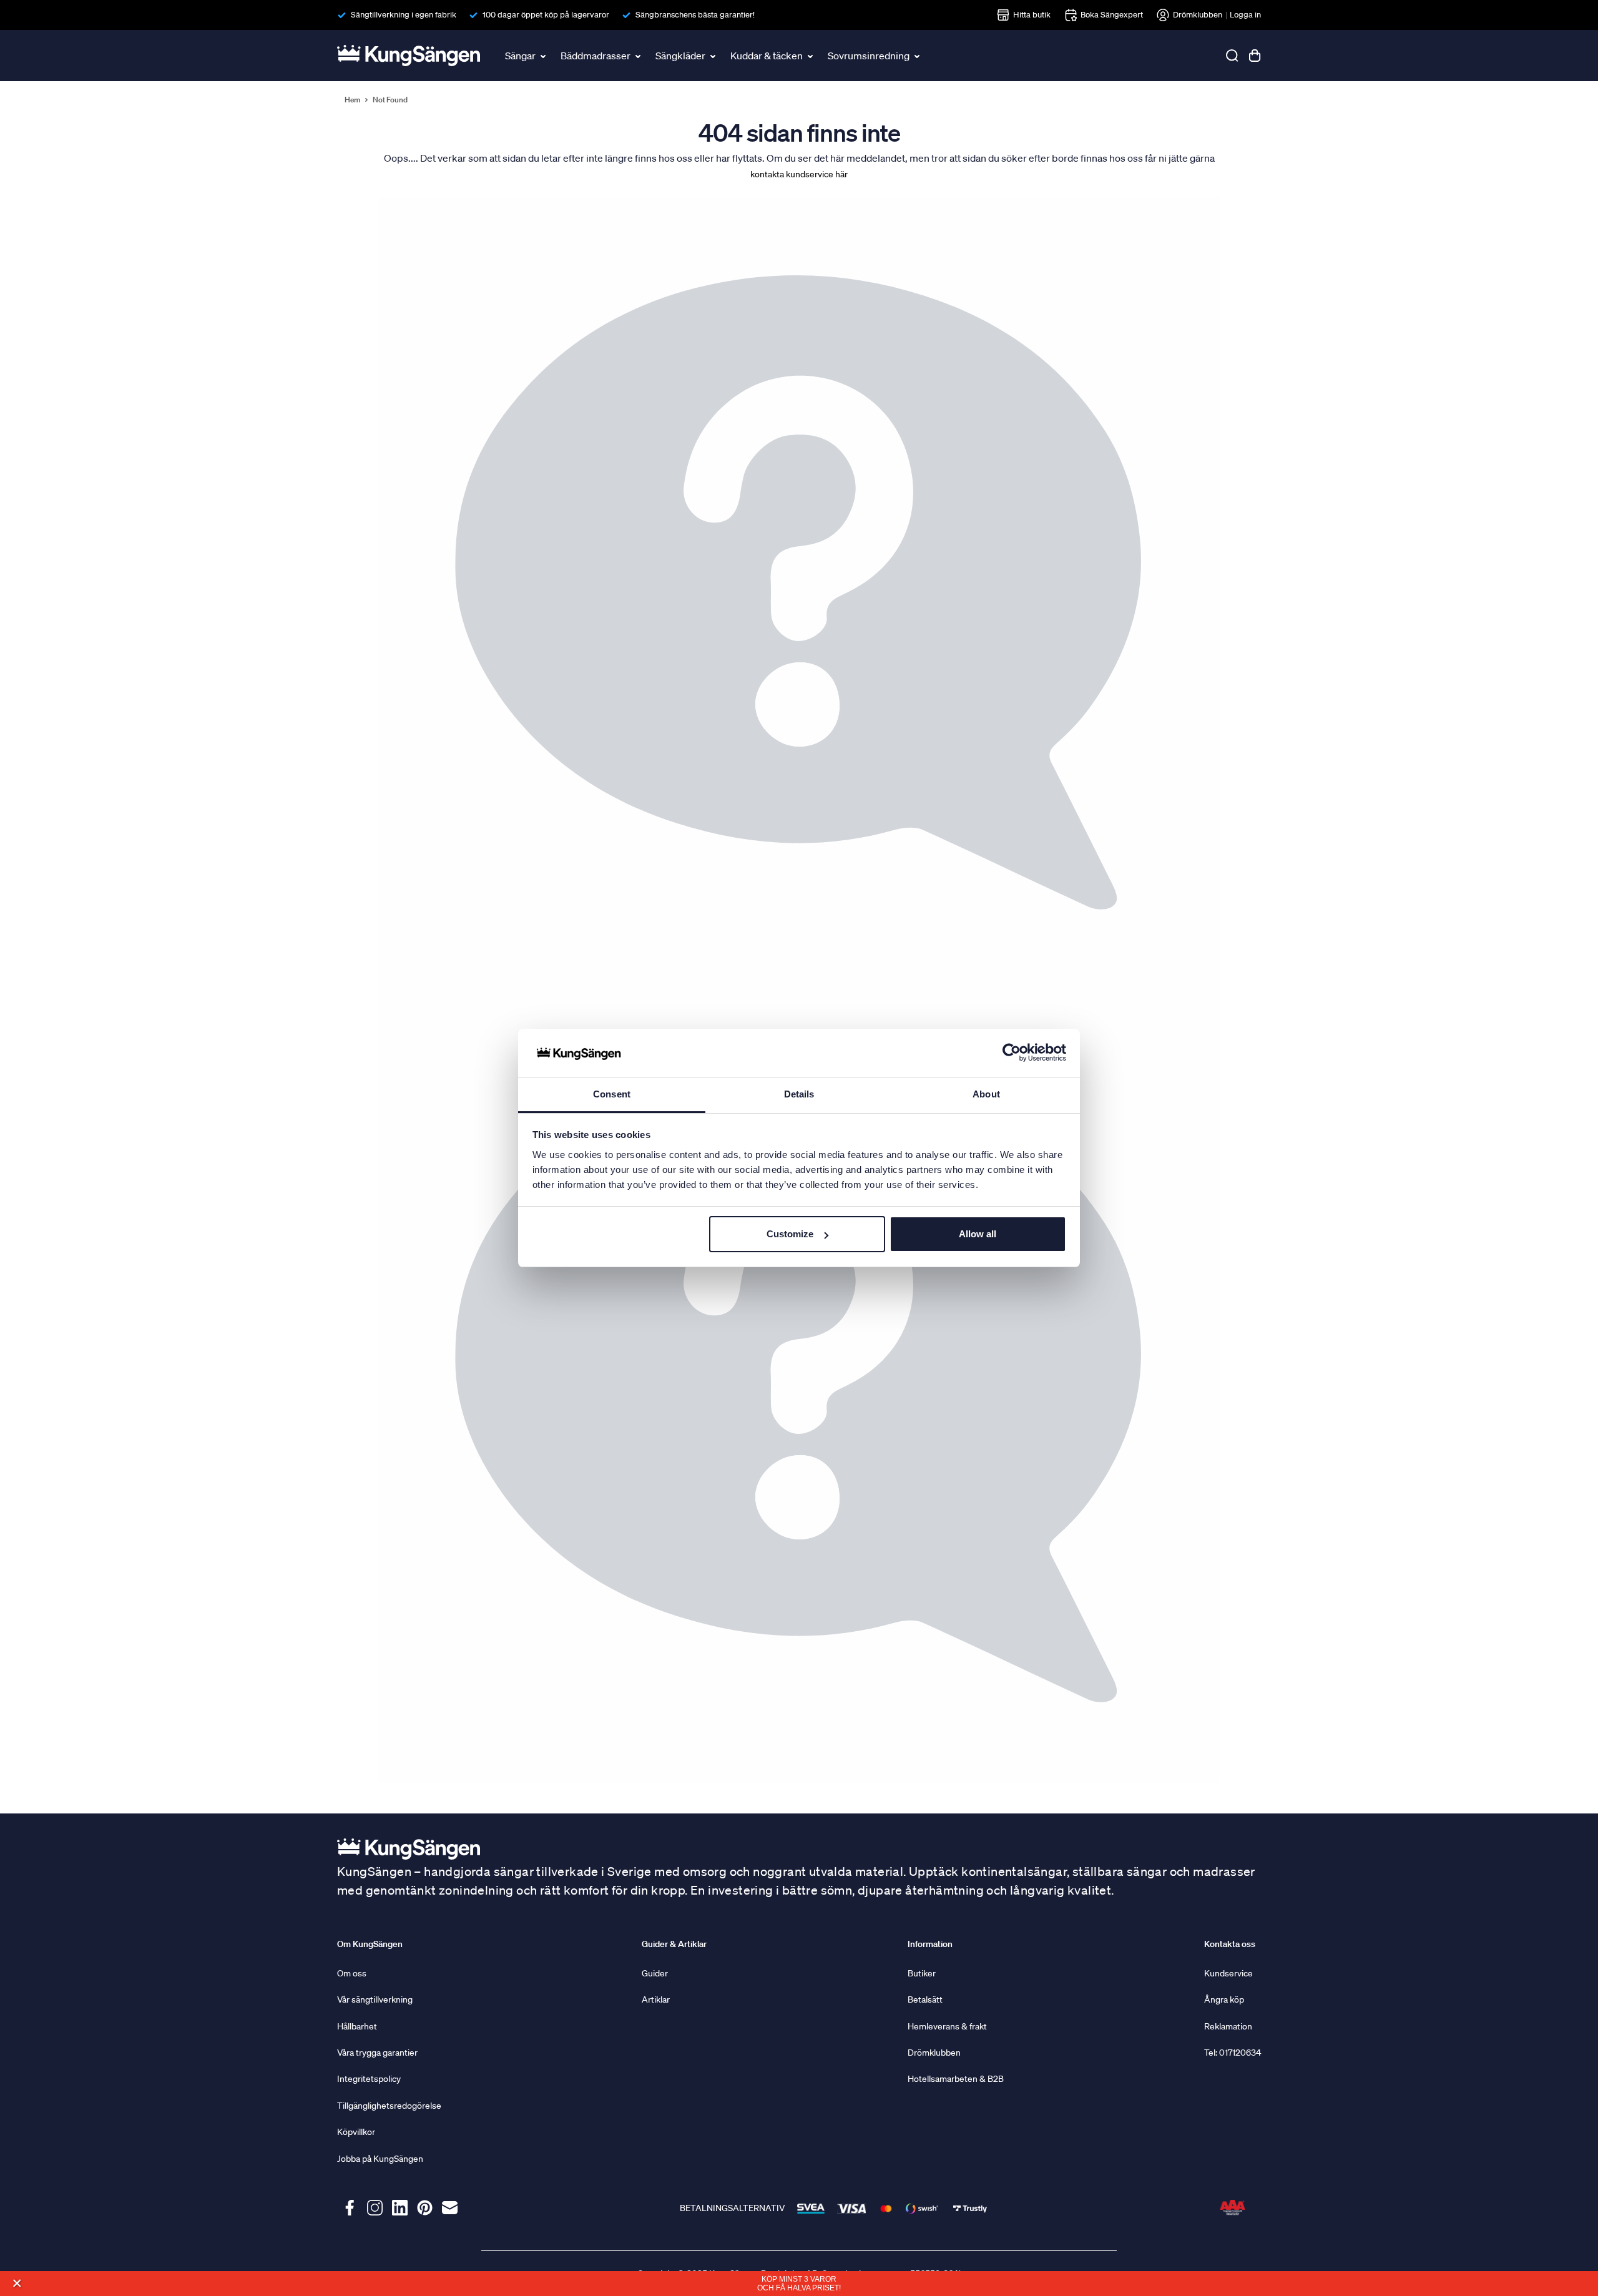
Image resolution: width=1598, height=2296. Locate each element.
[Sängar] (544, 56)
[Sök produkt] (1232, 56)
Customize (790, 1234)
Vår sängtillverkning (375, 1999)
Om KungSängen (370, 1944)
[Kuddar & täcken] (811, 56)
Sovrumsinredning (869, 56)
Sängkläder (680, 56)
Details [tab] (799, 1094)
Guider (655, 1973)
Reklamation (1228, 2026)
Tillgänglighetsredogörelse (389, 2106)
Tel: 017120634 (1233, 2053)
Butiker (922, 1973)
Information (930, 1944)
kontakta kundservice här (799, 174)
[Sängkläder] (714, 56)
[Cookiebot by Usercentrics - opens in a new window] (1012, 1053)
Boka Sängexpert (1112, 15)
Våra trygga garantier (377, 2053)
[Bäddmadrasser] (639, 56)
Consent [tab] (612, 1094)
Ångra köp (1224, 1999)
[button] (17, 2283)
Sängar (520, 56)
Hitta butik (1032, 15)
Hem (352, 100)
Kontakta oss (1230, 1944)
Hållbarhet (357, 2026)
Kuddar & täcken (767, 56)
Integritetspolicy (369, 2079)
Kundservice (1228, 1973)
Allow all (978, 1234)
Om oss (352, 1973)
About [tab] (986, 1094)
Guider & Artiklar (674, 1944)
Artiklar (656, 1999)
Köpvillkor (356, 2132)
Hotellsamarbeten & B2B (956, 2079)
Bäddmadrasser (596, 56)
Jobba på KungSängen (380, 2159)
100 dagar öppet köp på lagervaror (546, 15)
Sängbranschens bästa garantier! (695, 15)
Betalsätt (925, 1999)
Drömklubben (1198, 15)
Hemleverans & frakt (947, 2026)
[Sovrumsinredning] (918, 56)
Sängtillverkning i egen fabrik (404, 15)
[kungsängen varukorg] (1255, 56)
